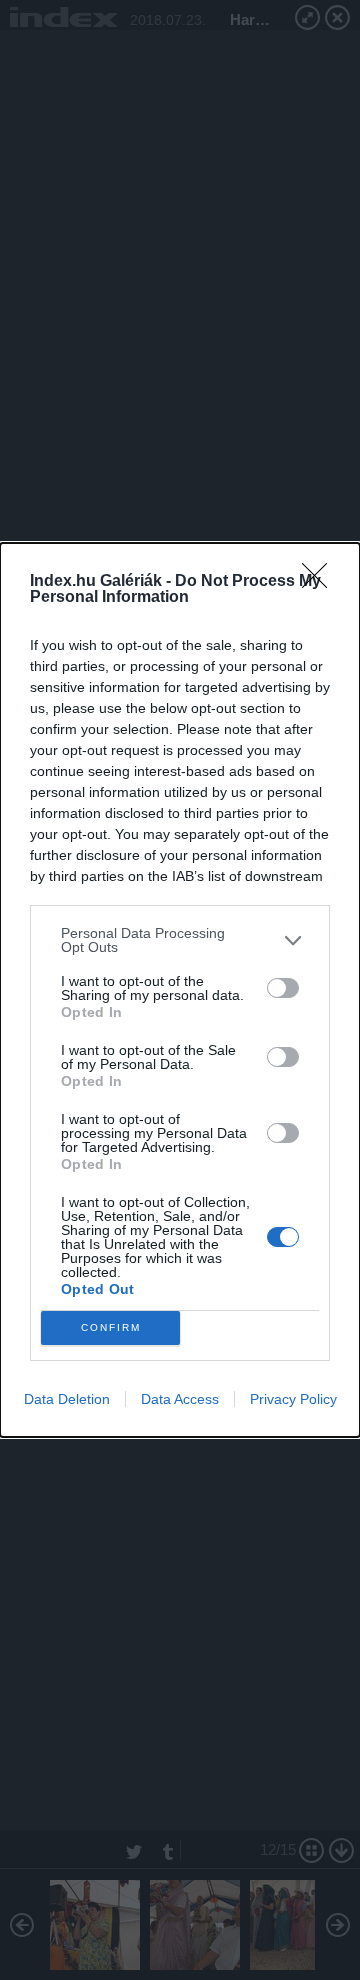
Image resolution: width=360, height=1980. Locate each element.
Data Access (180, 1399)
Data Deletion (67, 1399)
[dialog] (180, 990)
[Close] (321, 582)
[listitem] (180, 940)
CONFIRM (111, 1327)
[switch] (283, 988)
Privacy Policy (293, 1399)
